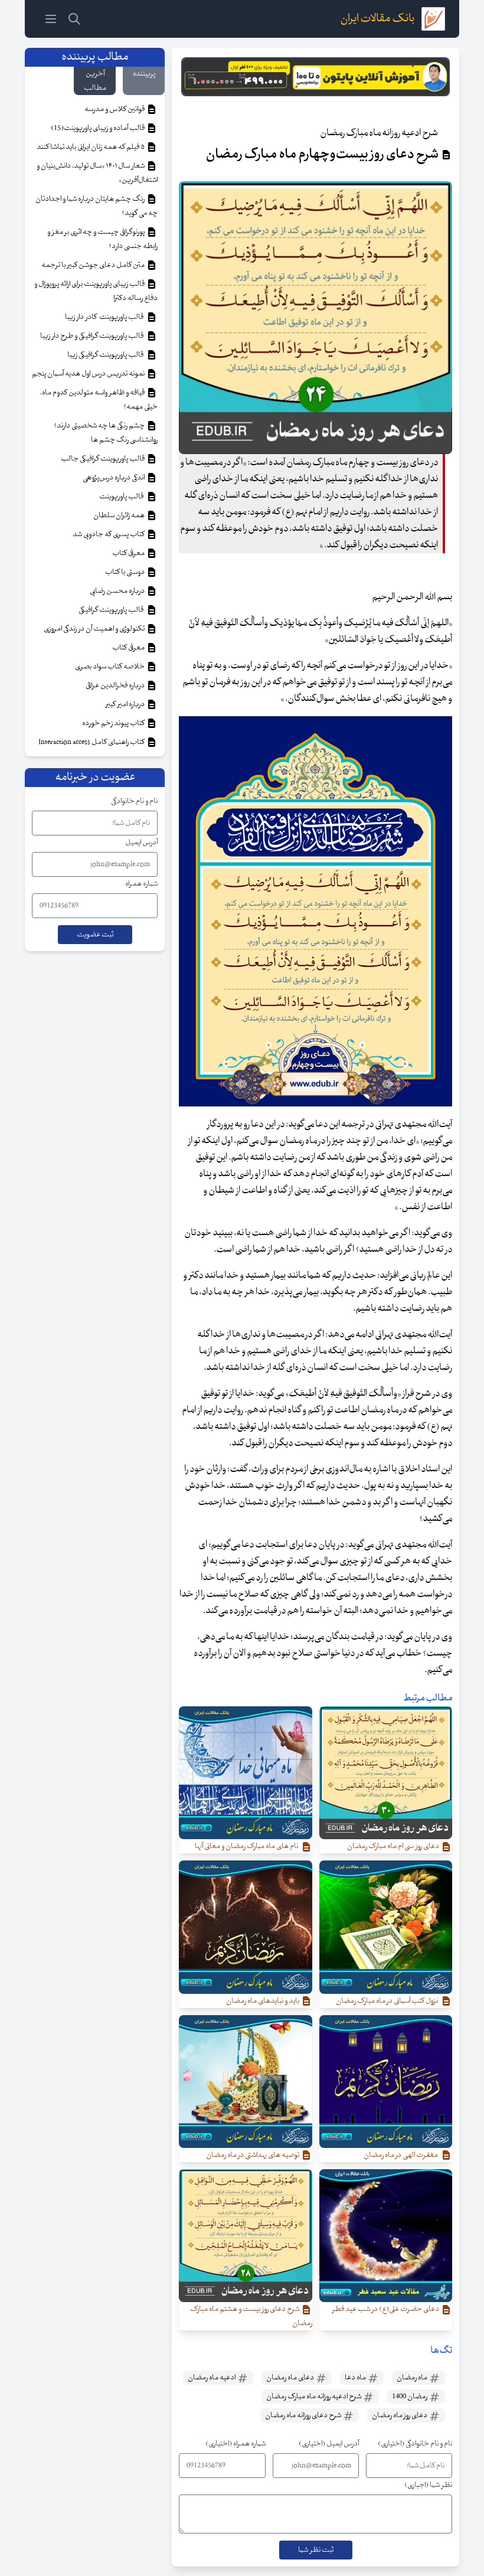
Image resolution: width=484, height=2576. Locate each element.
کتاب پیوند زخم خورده (114, 723)
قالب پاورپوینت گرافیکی (112, 610)
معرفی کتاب (129, 553)
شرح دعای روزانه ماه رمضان (304, 2415)
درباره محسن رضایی (118, 591)
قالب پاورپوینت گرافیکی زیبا (107, 355)
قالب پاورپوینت (122, 497)
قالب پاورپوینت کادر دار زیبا (105, 317)
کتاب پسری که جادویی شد (109, 534)
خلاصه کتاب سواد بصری (110, 667)
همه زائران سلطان (120, 515)
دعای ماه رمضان (291, 2378)
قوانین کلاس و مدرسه (115, 109)
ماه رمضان (413, 2378)
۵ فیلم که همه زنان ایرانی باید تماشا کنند (91, 147)
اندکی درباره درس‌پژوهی (114, 478)
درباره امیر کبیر (126, 704)
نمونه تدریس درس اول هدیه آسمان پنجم (89, 374)
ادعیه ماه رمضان (212, 2378)
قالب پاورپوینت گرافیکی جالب (103, 459)
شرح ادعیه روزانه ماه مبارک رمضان (314, 2397)
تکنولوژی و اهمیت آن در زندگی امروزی (95, 629)
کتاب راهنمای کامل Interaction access (92, 742)
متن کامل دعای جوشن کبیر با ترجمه (94, 265)
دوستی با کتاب (125, 572)
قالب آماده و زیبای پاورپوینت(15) (98, 128)
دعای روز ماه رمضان (400, 2415)
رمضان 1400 (410, 2397)
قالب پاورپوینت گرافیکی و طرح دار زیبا (93, 336)
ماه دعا (356, 2378)
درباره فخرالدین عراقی (116, 685)
